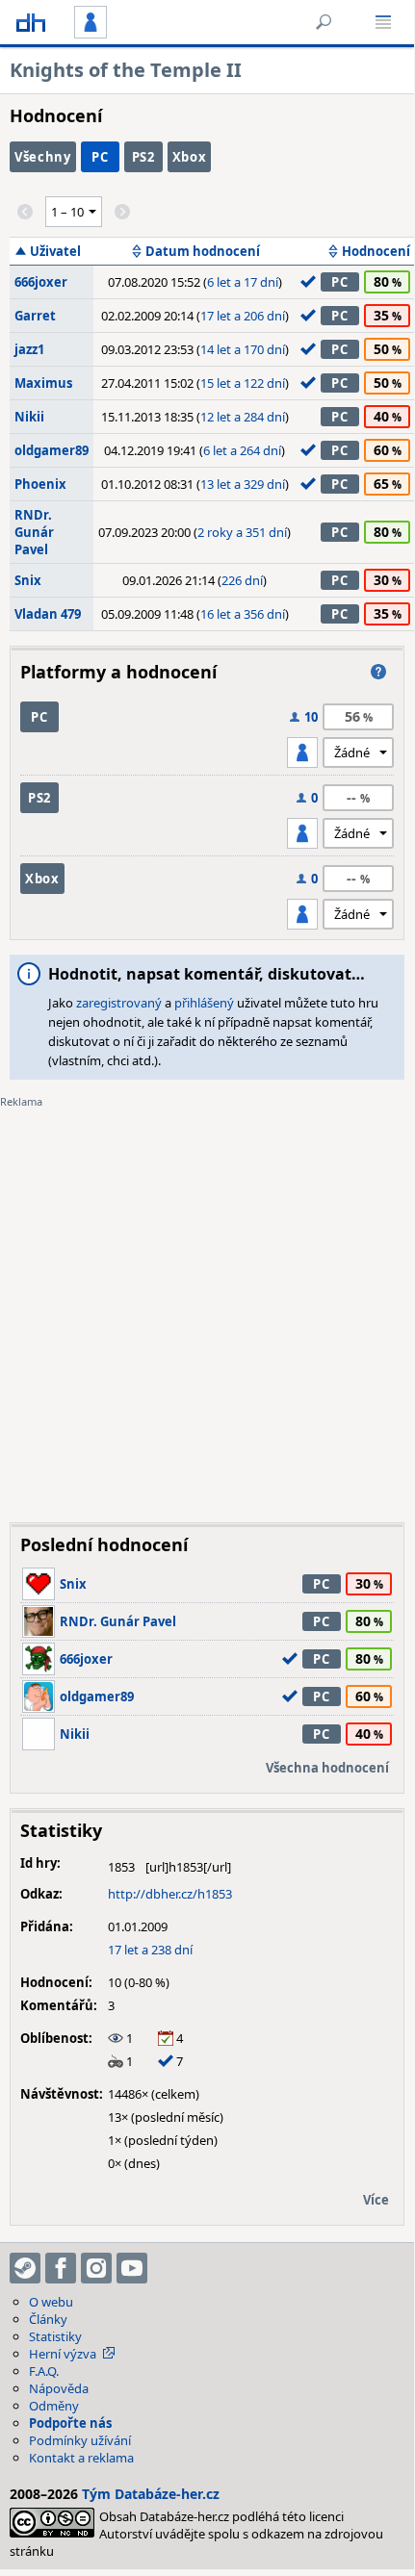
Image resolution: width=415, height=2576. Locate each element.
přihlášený (204, 1003)
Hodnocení (376, 251)
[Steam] (25, 2268)
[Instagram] (96, 2268)
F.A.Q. (44, 2371)
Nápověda (59, 2388)
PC (100, 157)
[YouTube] (132, 2268)
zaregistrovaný (119, 1003)
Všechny (43, 157)
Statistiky (55, 2336)
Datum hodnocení (203, 251)
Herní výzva (63, 2354)
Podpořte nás (70, 2423)
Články (48, 2319)
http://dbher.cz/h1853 (170, 1894)
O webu (51, 2302)
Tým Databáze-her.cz (151, 2494)
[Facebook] (61, 2268)
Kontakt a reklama (81, 2458)
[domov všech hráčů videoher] (31, 22)
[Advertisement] (207, 1301)
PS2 (143, 157)
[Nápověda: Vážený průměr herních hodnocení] (378, 672)
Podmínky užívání (80, 2440)
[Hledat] (324, 22)
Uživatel (55, 251)
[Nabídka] (383, 22)
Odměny (54, 2406)
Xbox (190, 157)
